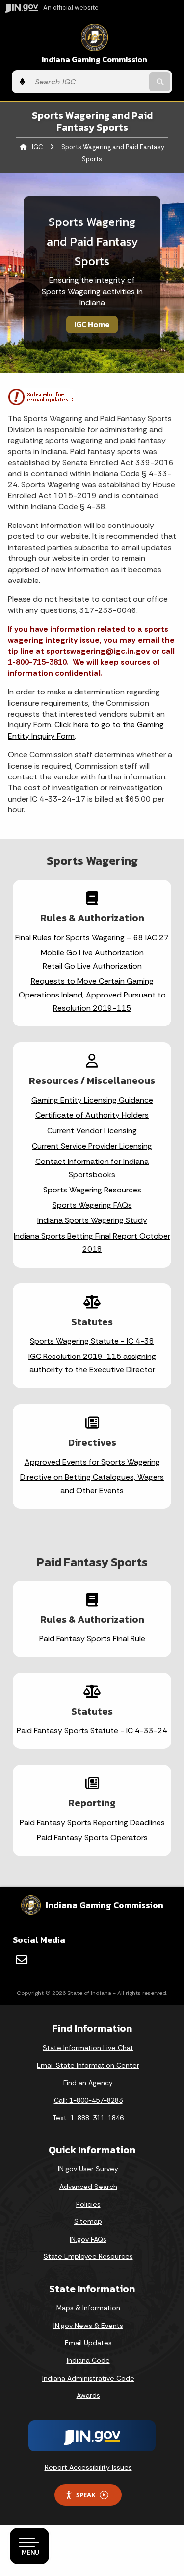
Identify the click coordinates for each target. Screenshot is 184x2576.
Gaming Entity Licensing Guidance (92, 1100)
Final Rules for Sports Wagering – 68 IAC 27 (92, 937)
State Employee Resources (88, 2256)
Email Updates (88, 2343)
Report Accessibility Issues (88, 2467)
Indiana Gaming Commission (94, 60)
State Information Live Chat (88, 2048)
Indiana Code (88, 2360)
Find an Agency (88, 2083)
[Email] (22, 1960)
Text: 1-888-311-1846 (88, 2118)
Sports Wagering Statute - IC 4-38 (92, 1341)
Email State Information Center (88, 2065)
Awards (88, 2395)
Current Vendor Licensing (92, 1130)
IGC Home (92, 324)
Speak (86, 2495)
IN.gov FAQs (88, 2239)
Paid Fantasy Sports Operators (92, 1838)
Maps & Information (88, 2308)
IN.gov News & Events (88, 2326)
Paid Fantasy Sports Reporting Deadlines (92, 1822)
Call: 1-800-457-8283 (88, 2100)
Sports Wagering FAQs (92, 1205)
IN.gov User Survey (88, 2169)
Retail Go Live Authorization (92, 966)
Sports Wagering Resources (92, 1190)
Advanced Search (88, 2187)
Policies (88, 2204)
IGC (37, 147)
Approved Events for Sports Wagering (92, 1462)
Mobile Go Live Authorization (92, 953)
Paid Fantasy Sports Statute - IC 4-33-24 (92, 1731)
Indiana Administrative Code (88, 2378)
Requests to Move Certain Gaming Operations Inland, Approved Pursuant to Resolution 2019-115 (92, 994)
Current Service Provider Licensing (92, 1146)
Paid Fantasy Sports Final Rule (92, 1639)
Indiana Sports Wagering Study (92, 1220)
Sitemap (88, 2221)
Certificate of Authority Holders (92, 1115)
